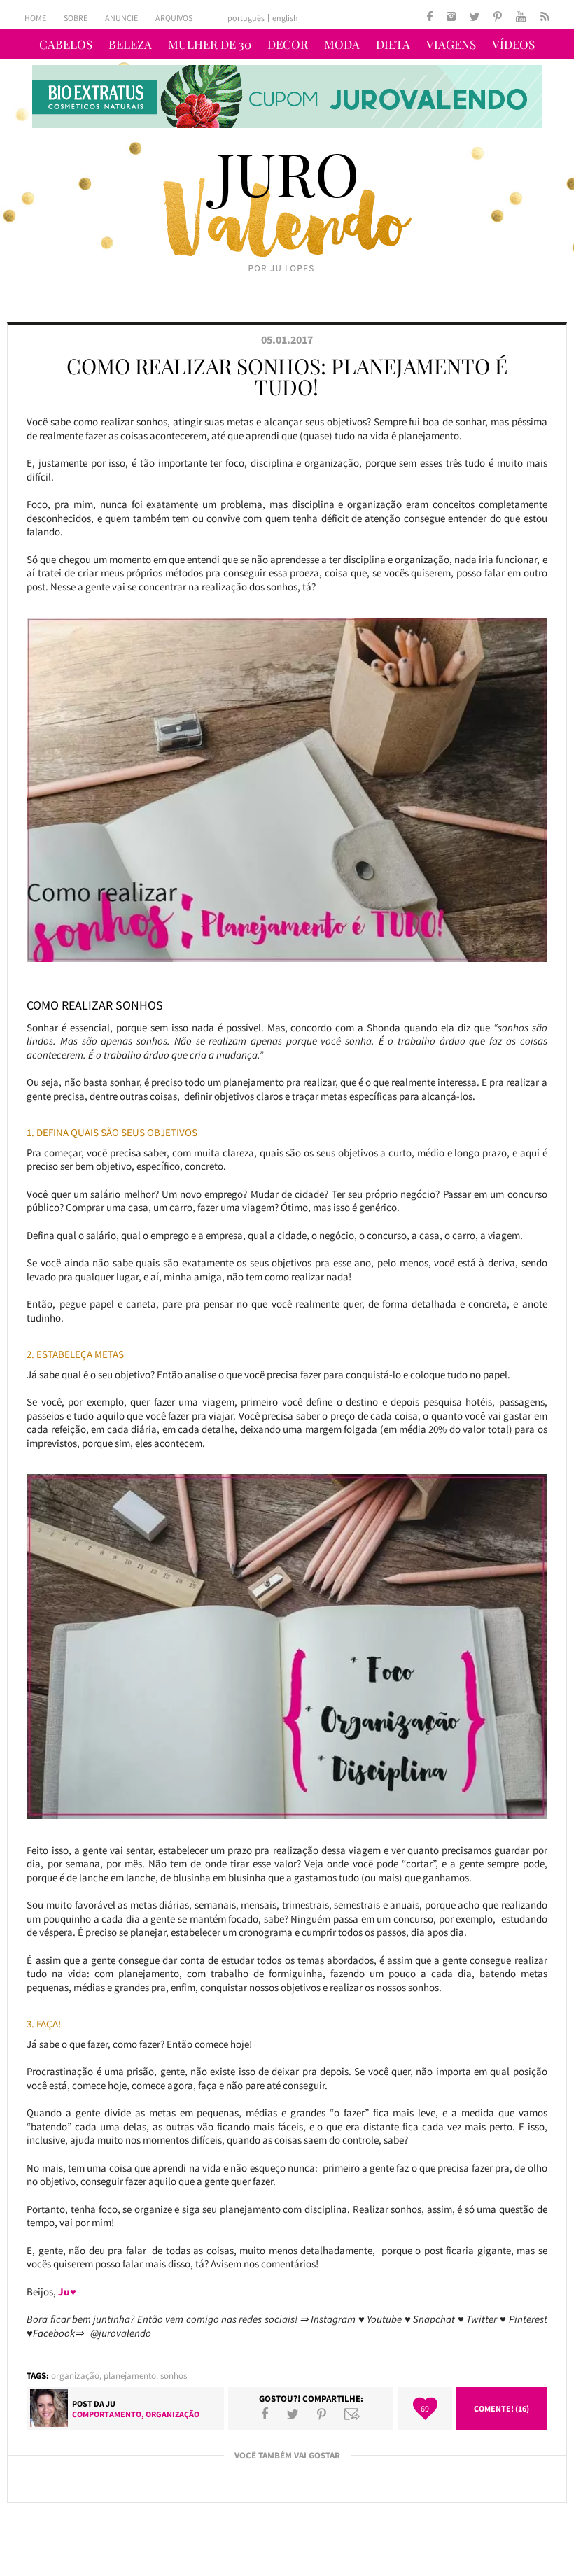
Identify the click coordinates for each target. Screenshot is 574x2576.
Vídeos (513, 44)
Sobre (76, 18)
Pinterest (322, 2414)
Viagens (451, 44)
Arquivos (174, 18)
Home (35, 18)
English (285, 18)
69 (425, 2408)
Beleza (130, 44)
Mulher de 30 (210, 44)
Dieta (393, 44)
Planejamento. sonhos (145, 2376)
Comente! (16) (502, 2408)
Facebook (265, 2414)
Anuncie (121, 18)
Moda (342, 44)
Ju (111, 2404)
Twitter (293, 2414)
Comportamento (107, 2414)
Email (352, 2414)
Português (246, 18)
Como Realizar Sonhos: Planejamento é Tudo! (287, 376)
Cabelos (66, 44)
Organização (75, 2376)
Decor (288, 44)
